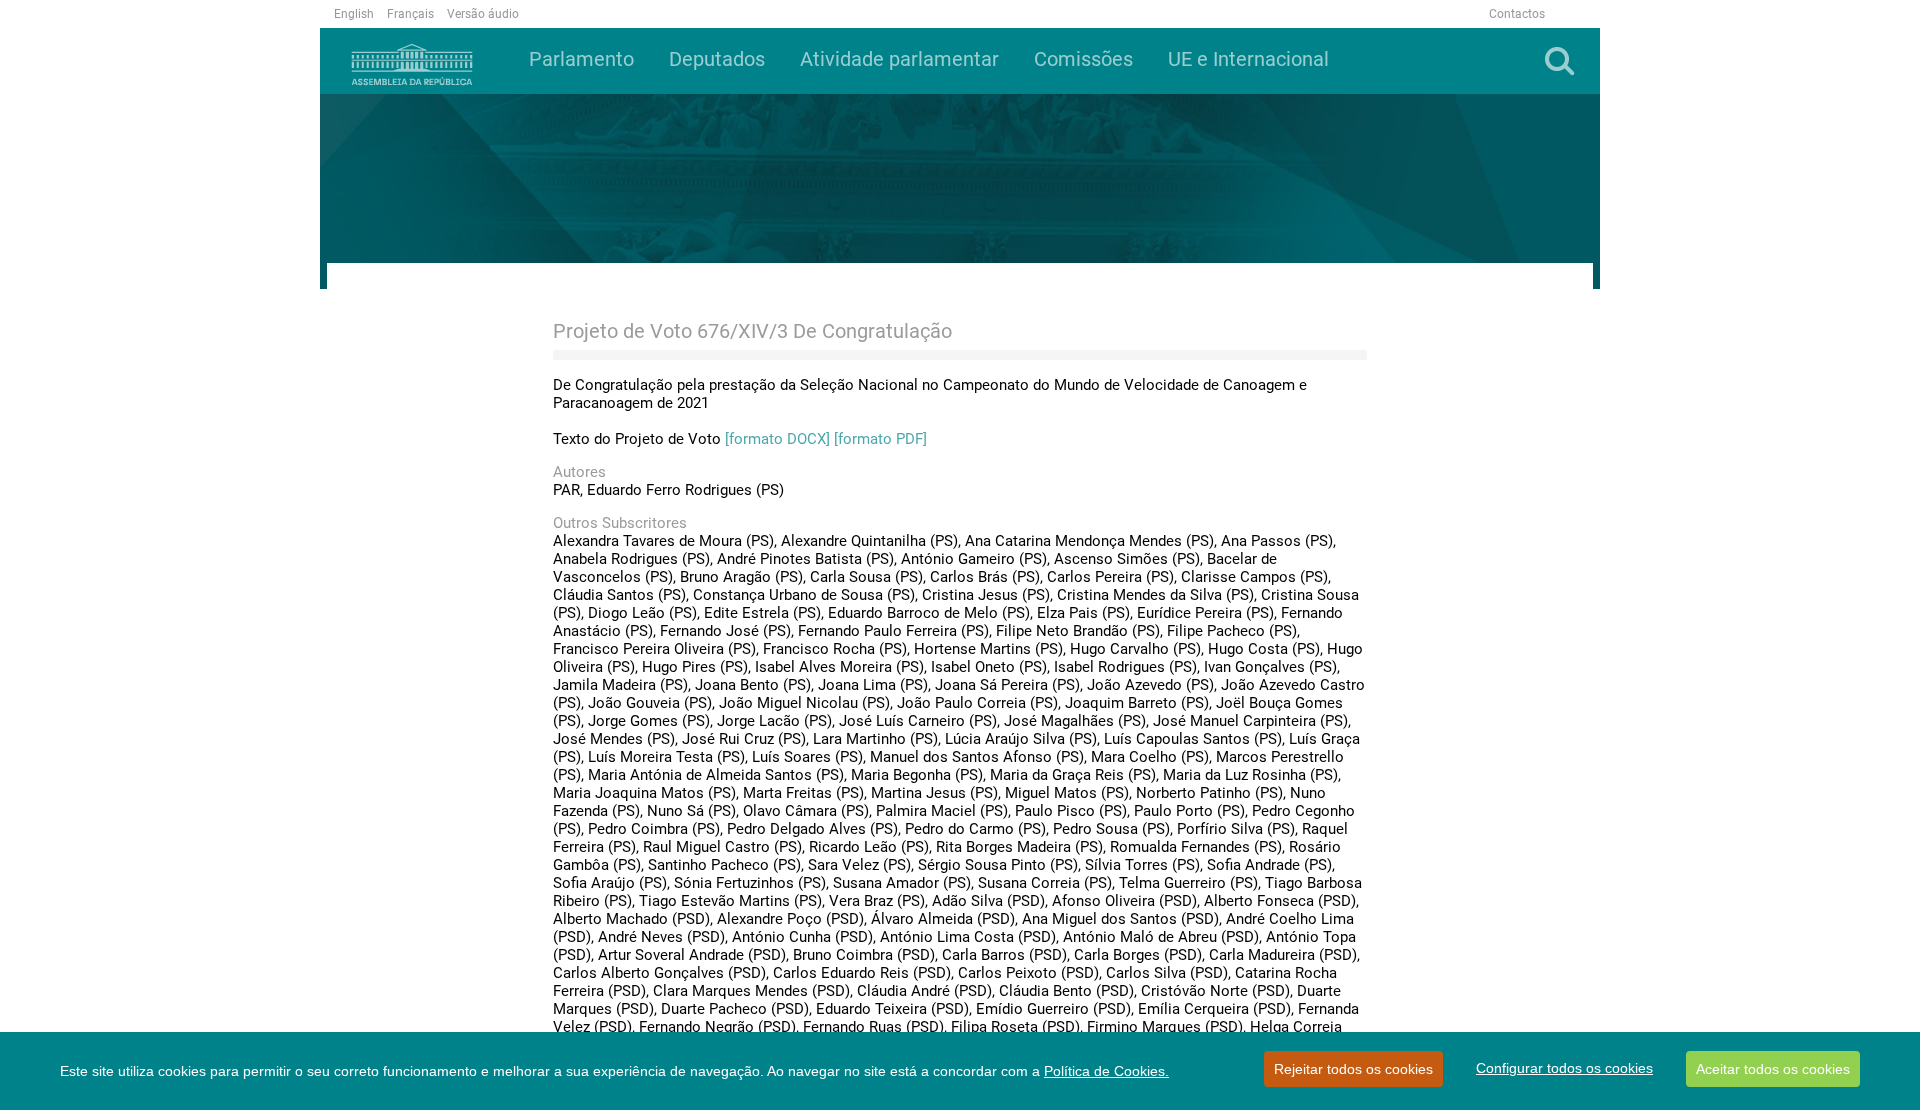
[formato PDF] (880, 439)
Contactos (1517, 14)
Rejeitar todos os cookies (1353, 1069)
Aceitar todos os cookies (1773, 1069)
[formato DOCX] (777, 439)
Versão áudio (483, 14)
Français (410, 14)
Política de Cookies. (1106, 1071)
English (354, 14)
